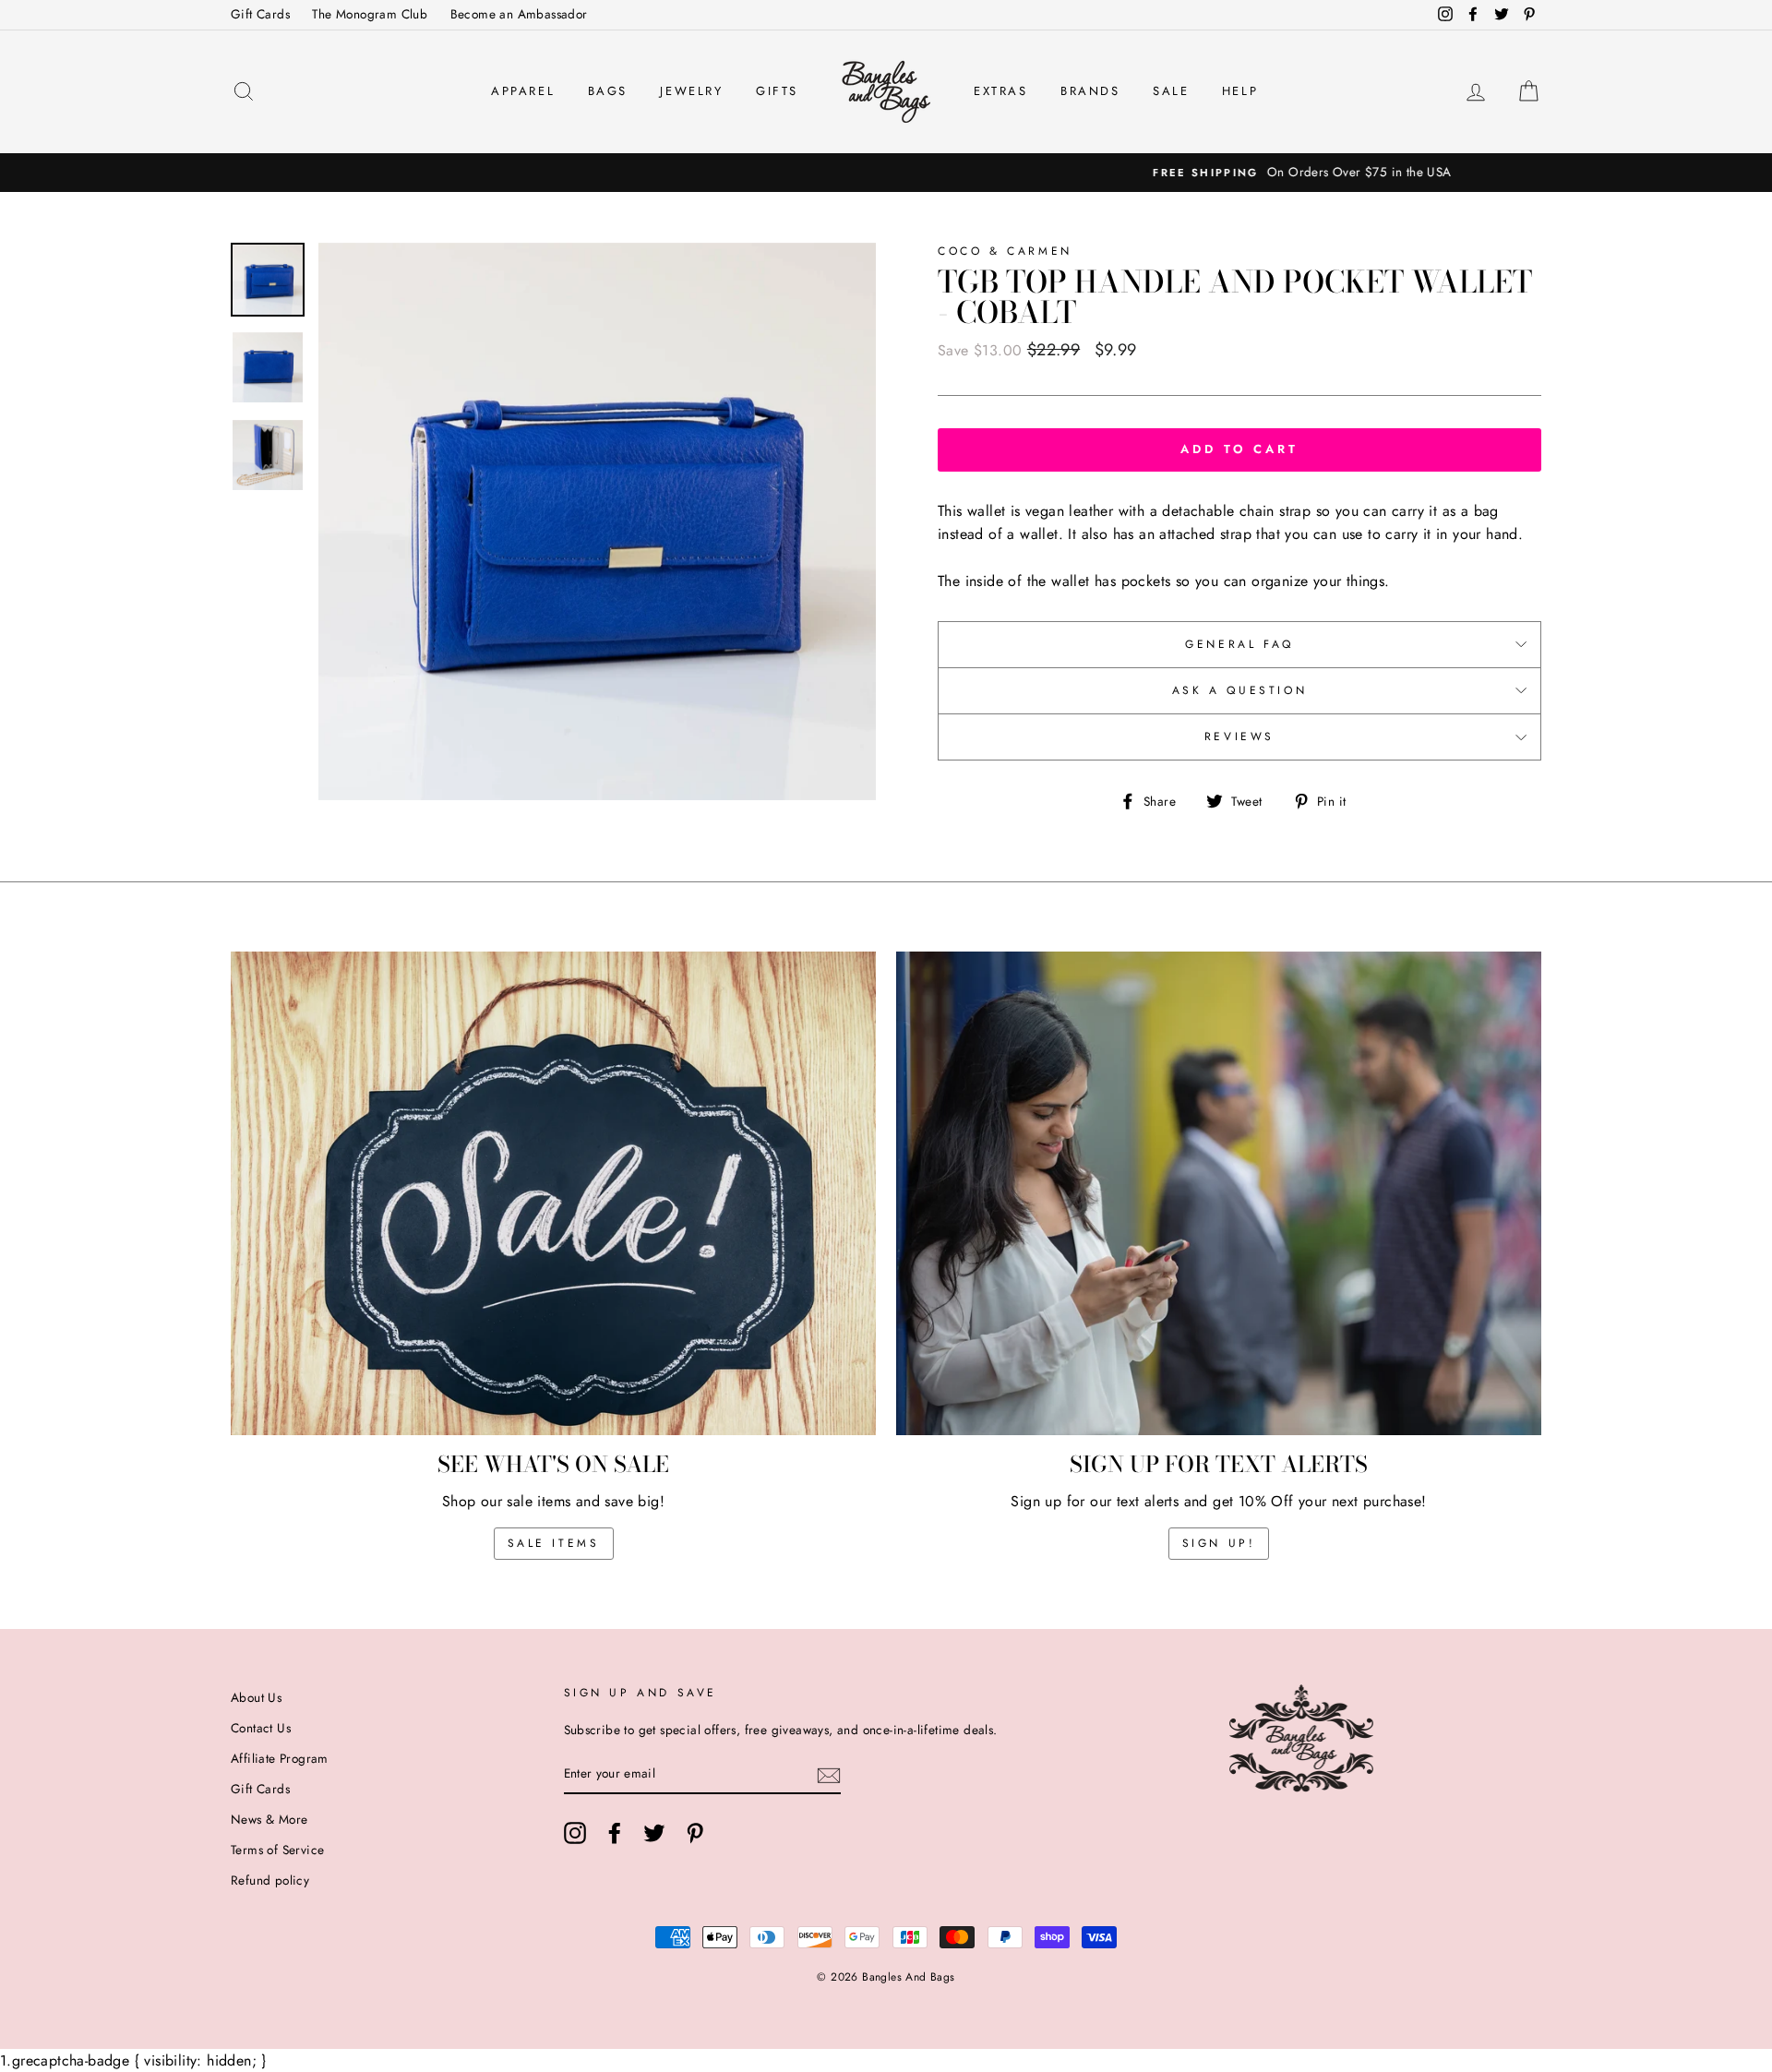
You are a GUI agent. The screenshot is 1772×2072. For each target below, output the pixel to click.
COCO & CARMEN (1005, 251)
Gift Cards (260, 14)
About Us (256, 1697)
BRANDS (1090, 91)
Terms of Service (277, 1850)
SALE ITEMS (554, 1543)
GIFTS (777, 91)
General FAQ (1239, 644)
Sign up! (1219, 1543)
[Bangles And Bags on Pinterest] (695, 1833)
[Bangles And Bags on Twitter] (654, 1833)
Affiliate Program (280, 1758)
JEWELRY (691, 91)
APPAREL (523, 91)
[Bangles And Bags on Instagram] (575, 1833)
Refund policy (270, 1880)
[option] (886, 173)
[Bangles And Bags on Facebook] (615, 1833)
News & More (269, 1819)
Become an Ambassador (519, 14)
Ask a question (1239, 690)
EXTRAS (1001, 91)
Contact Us (261, 1728)
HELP (1240, 91)
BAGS (608, 91)
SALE (1171, 91)
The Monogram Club (370, 14)
